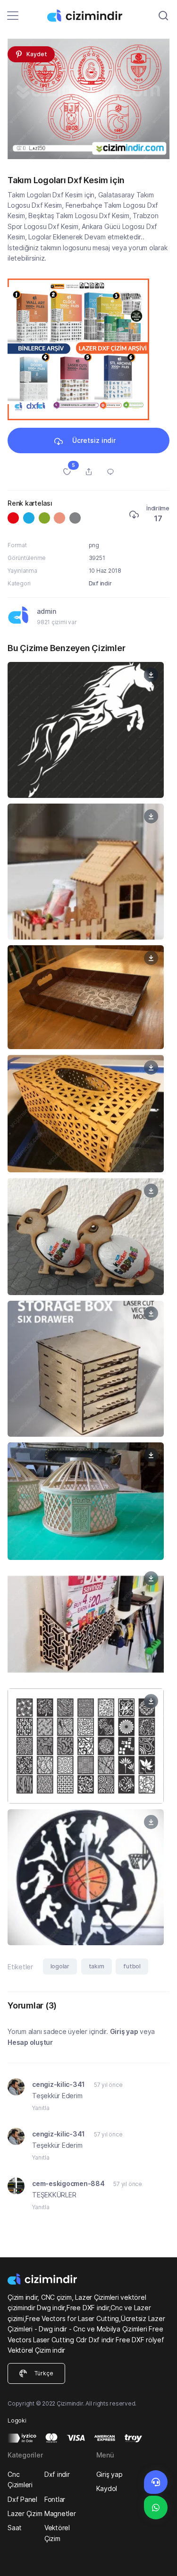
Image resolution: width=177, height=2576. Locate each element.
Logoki (17, 2420)
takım (97, 1966)
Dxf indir (100, 583)
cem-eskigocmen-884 (69, 2183)
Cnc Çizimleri (20, 2479)
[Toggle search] (163, 16)
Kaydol (107, 2488)
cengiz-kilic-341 (59, 2084)
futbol (132, 1966)
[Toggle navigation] (13, 16)
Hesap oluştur (30, 2042)
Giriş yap (124, 2031)
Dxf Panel (22, 2499)
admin (46, 611)
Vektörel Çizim (57, 2533)
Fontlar (55, 2499)
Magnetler (60, 2513)
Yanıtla (41, 2108)
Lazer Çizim (25, 2513)
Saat (15, 2528)
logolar (60, 1966)
